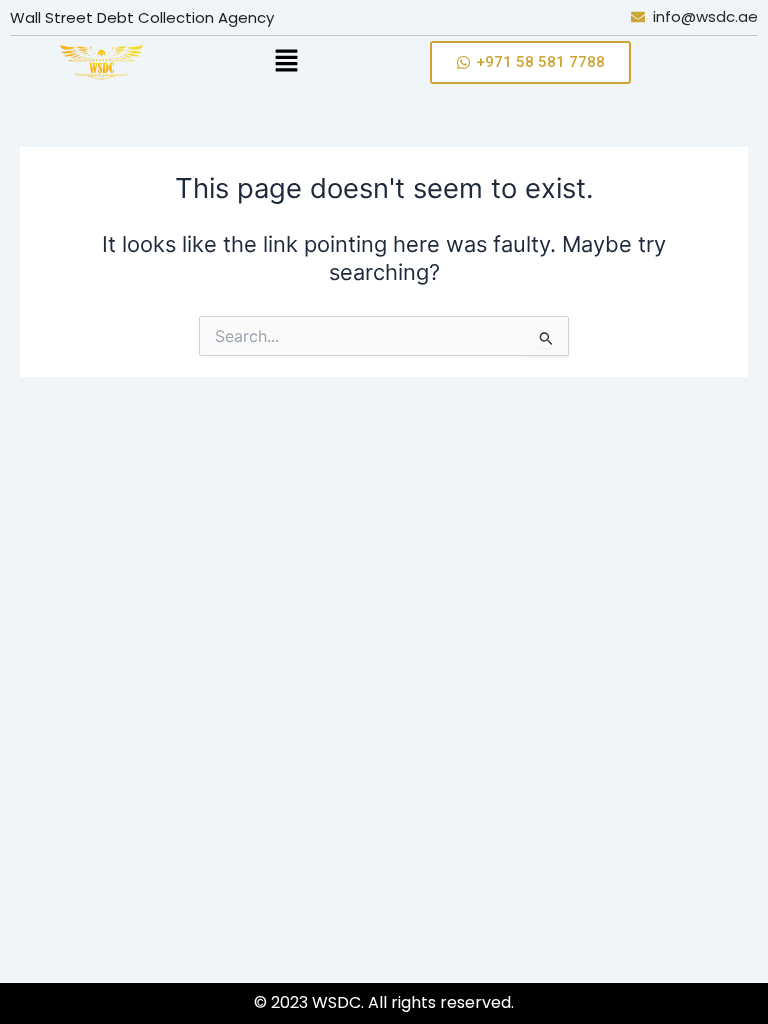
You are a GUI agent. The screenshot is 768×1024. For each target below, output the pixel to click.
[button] (286, 62)
